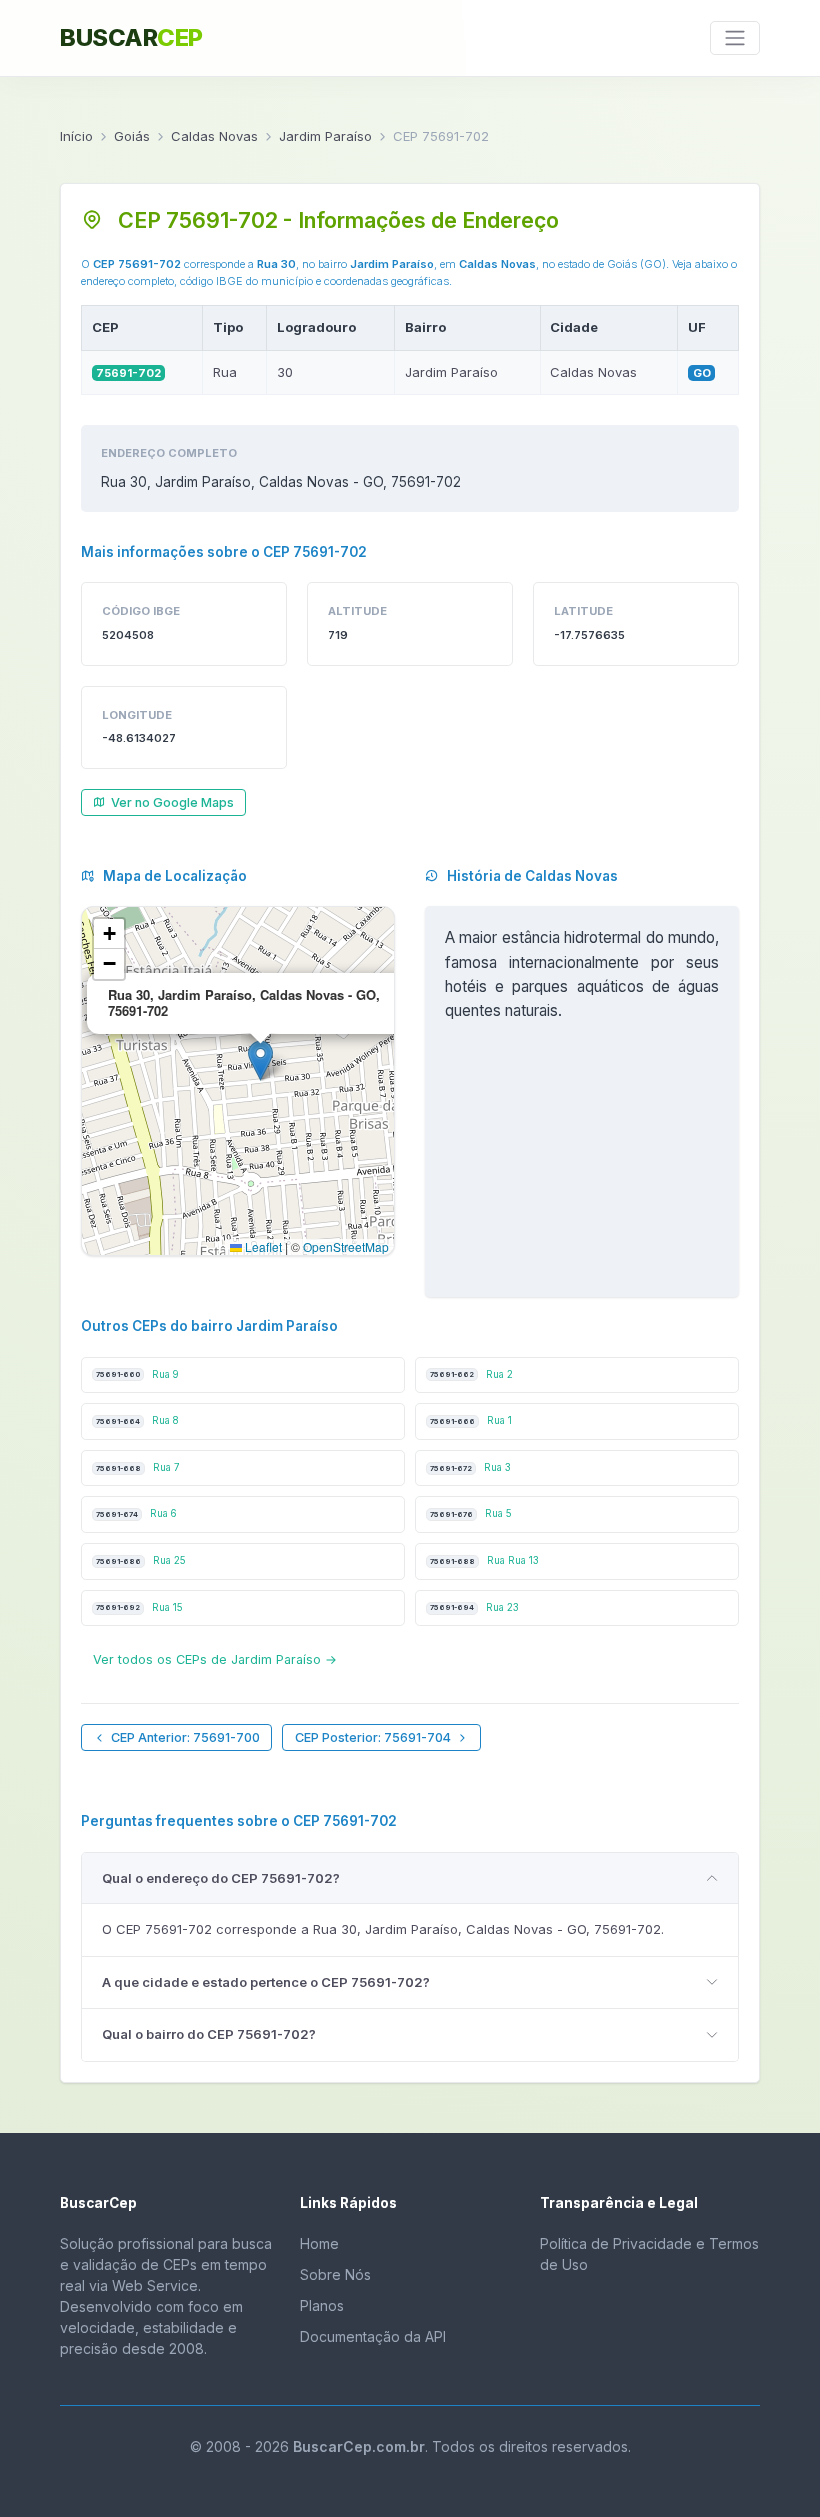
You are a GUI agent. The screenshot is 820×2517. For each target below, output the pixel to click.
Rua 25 (141, 1560)
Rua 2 (471, 1374)
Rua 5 (471, 1513)
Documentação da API (373, 2336)
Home (319, 2243)
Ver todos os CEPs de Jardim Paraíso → (215, 1659)
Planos (322, 2305)
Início (76, 136)
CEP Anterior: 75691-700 (185, 1737)
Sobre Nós (335, 2274)
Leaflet (262, 1246)
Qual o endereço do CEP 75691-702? (221, 1878)
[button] (260, 1060)
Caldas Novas (214, 136)
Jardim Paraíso (325, 136)
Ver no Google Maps (172, 802)
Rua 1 (471, 1420)
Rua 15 (139, 1607)
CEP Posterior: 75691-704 (373, 1737)
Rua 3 (470, 1467)
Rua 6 (136, 1513)
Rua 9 (137, 1374)
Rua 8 (137, 1420)
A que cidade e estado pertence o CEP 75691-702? (266, 1982)
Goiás (132, 136)
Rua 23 (474, 1607)
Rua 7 (138, 1467)
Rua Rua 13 (484, 1560)
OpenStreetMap (346, 1246)
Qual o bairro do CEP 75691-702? (209, 2034)
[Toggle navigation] (735, 38)
